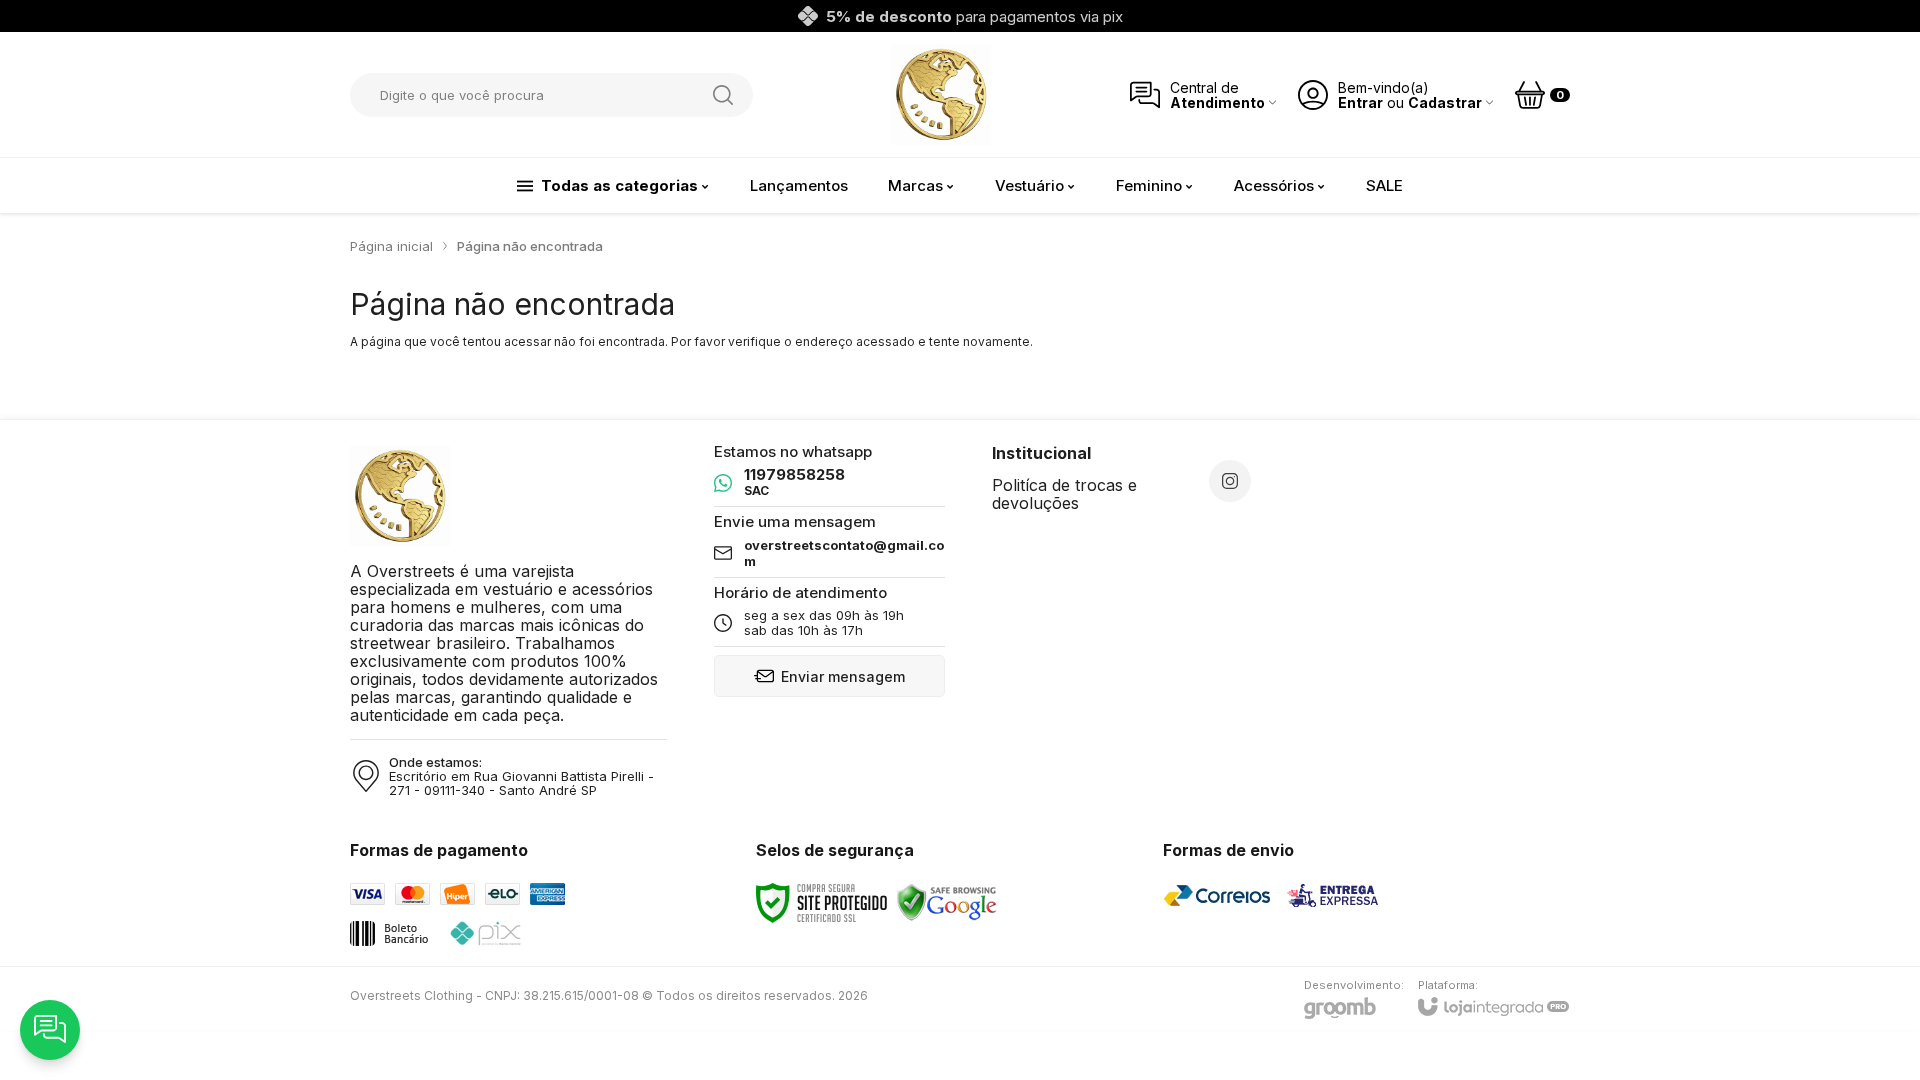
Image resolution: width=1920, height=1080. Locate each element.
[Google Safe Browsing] (947, 901)
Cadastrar (1445, 102)
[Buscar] (723, 95)
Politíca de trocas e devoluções (1064, 494)
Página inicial (391, 246)
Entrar (1360, 102)
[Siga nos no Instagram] (1230, 481)
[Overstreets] (941, 94)
